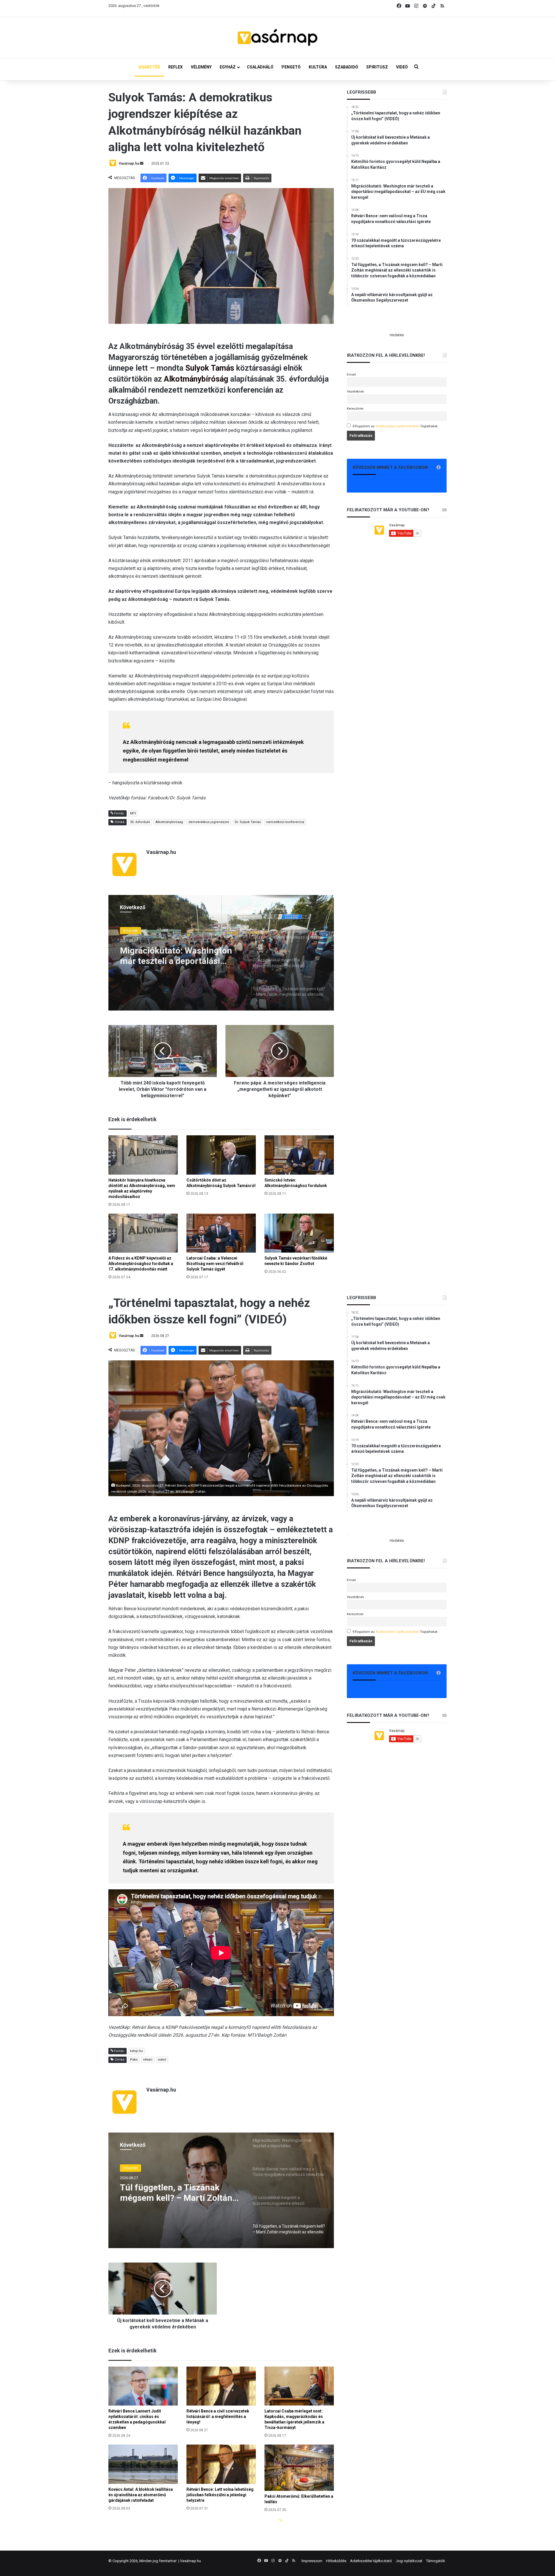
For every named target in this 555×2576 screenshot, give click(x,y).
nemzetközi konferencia (285, 822)
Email (351, 374)
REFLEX (175, 67)
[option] (221, 953)
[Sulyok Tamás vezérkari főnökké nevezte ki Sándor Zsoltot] (299, 1233)
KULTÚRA (318, 67)
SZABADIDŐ (347, 67)
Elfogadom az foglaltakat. (396, 426)
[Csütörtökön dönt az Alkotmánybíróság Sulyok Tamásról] (221, 1155)
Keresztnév (355, 408)
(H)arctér (131, 930)
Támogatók (436, 2561)
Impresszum (312, 2561)
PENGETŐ (291, 67)
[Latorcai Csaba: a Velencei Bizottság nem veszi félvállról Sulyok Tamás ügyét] (221, 1233)
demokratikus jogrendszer (209, 822)
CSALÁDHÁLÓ (260, 67)
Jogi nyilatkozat (409, 2561)
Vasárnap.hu (129, 164)
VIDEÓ (402, 67)
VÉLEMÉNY (201, 67)
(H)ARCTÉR (149, 67)
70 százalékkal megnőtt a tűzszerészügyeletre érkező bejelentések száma (174, 955)
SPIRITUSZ (377, 67)
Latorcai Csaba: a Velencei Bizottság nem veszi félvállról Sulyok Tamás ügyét (215, 1264)
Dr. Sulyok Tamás (248, 822)
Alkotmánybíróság (196, 379)
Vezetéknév (356, 391)
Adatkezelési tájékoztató (371, 2561)
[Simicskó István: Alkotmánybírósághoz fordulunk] (299, 1155)
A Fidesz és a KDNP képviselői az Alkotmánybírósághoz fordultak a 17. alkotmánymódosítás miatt (141, 1264)
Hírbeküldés (336, 2561)
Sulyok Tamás (210, 368)
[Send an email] (142, 164)
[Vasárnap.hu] (277, 38)
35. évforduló (140, 822)
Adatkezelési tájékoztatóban (398, 426)
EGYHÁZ (228, 67)
